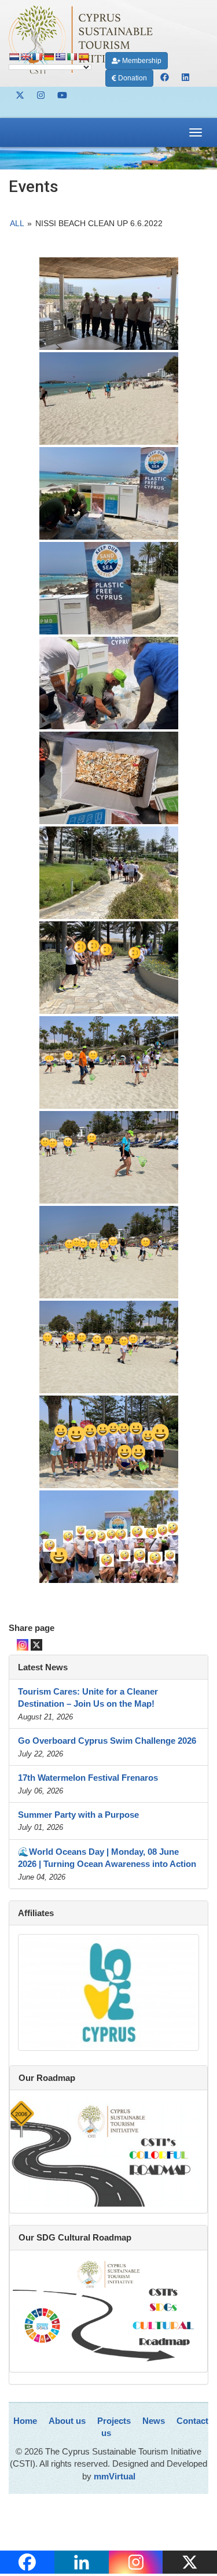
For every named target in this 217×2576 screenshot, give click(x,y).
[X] (36, 1645)
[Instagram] (23, 1645)
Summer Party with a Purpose (78, 1815)
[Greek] (60, 57)
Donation (132, 78)
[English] (25, 57)
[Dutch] (14, 57)
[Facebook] (27, 2562)
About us (67, 2421)
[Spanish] (83, 57)
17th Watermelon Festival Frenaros (88, 1778)
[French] (37, 57)
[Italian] (72, 57)
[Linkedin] (82, 2562)
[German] (49, 57)
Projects (114, 2421)
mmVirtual (115, 2476)
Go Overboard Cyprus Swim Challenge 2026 (107, 1741)
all (17, 223)
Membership (141, 61)
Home (25, 2421)
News (154, 2421)
